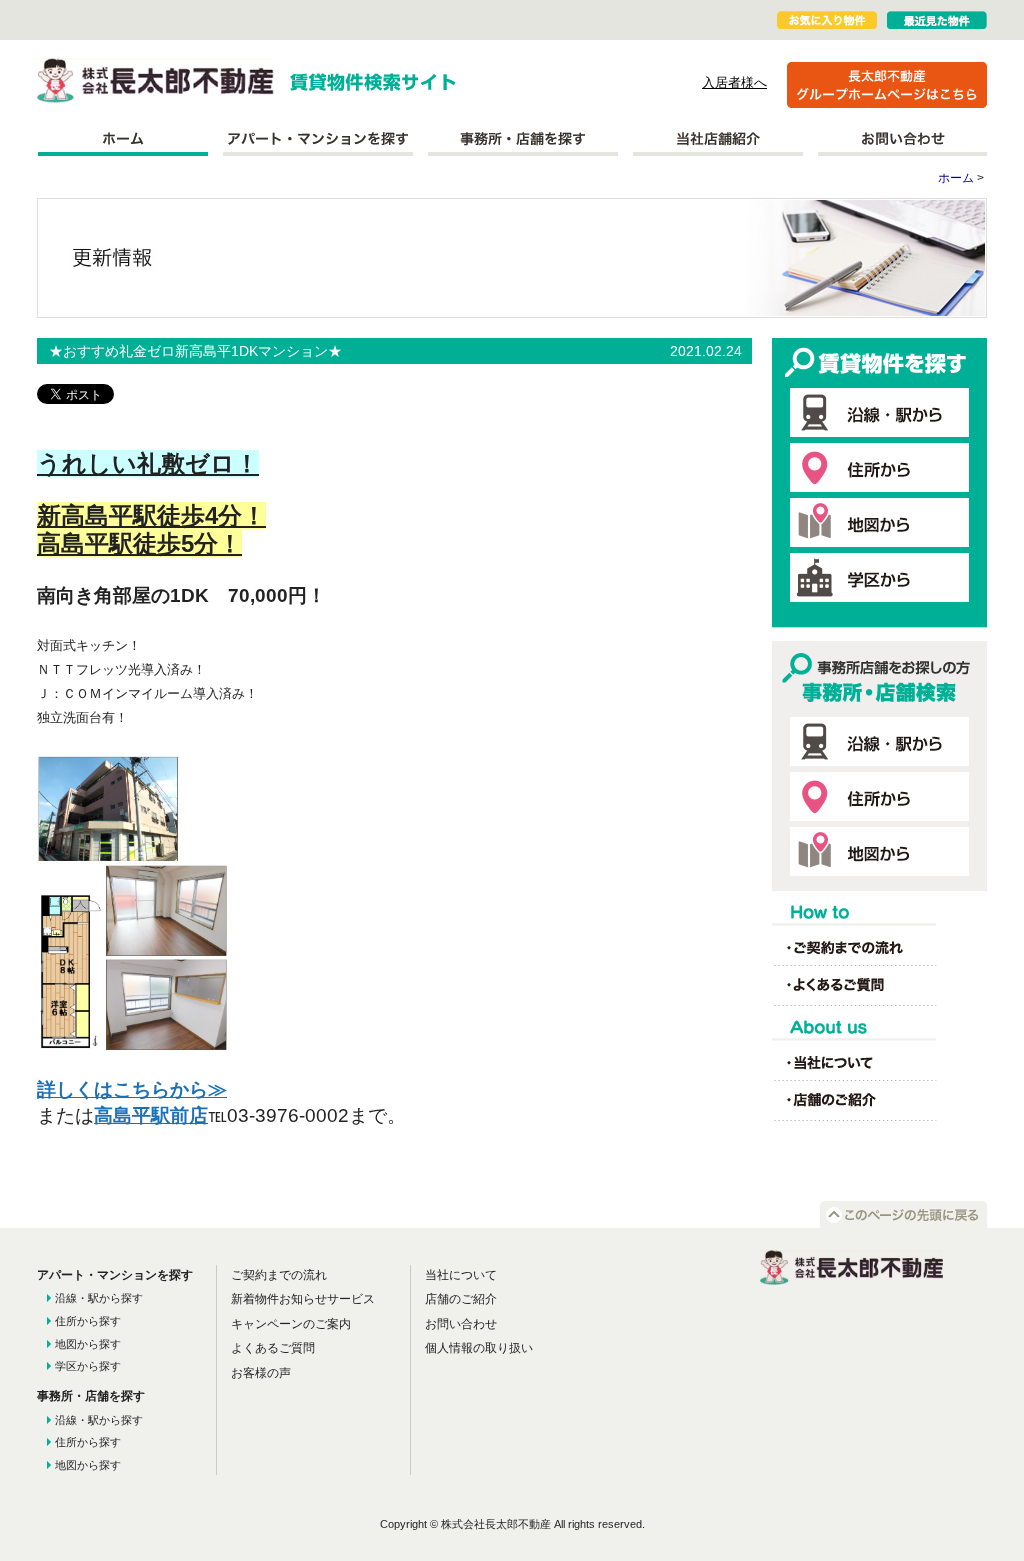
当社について (461, 1275)
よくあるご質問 (273, 1348)
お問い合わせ (902, 139)
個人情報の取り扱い (479, 1348)
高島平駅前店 (151, 1115)
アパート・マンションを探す (318, 139)
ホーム (122, 139)
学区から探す (88, 1366)
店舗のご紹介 (461, 1299)
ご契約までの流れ (279, 1275)
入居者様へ (734, 82)
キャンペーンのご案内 (291, 1324)
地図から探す (88, 1344)
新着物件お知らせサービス (303, 1299)
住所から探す (88, 1321)
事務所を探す (523, 139)
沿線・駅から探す (99, 1298)
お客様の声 (261, 1373)
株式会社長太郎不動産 (155, 80)
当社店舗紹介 (718, 139)
